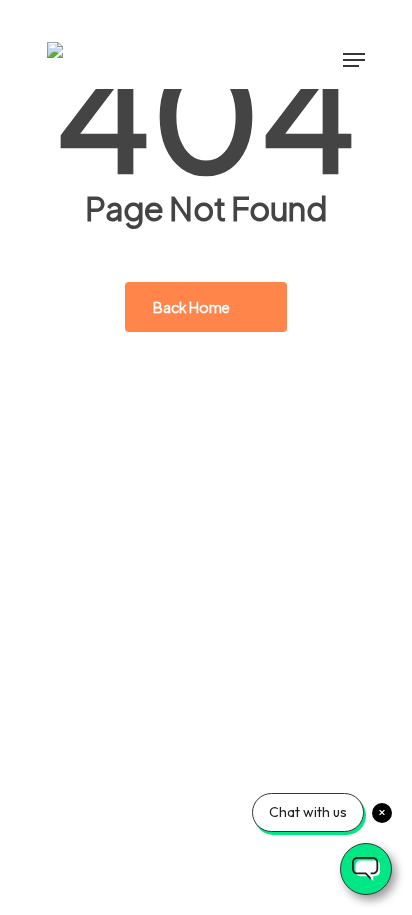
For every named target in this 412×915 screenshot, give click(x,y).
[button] (354, 60)
